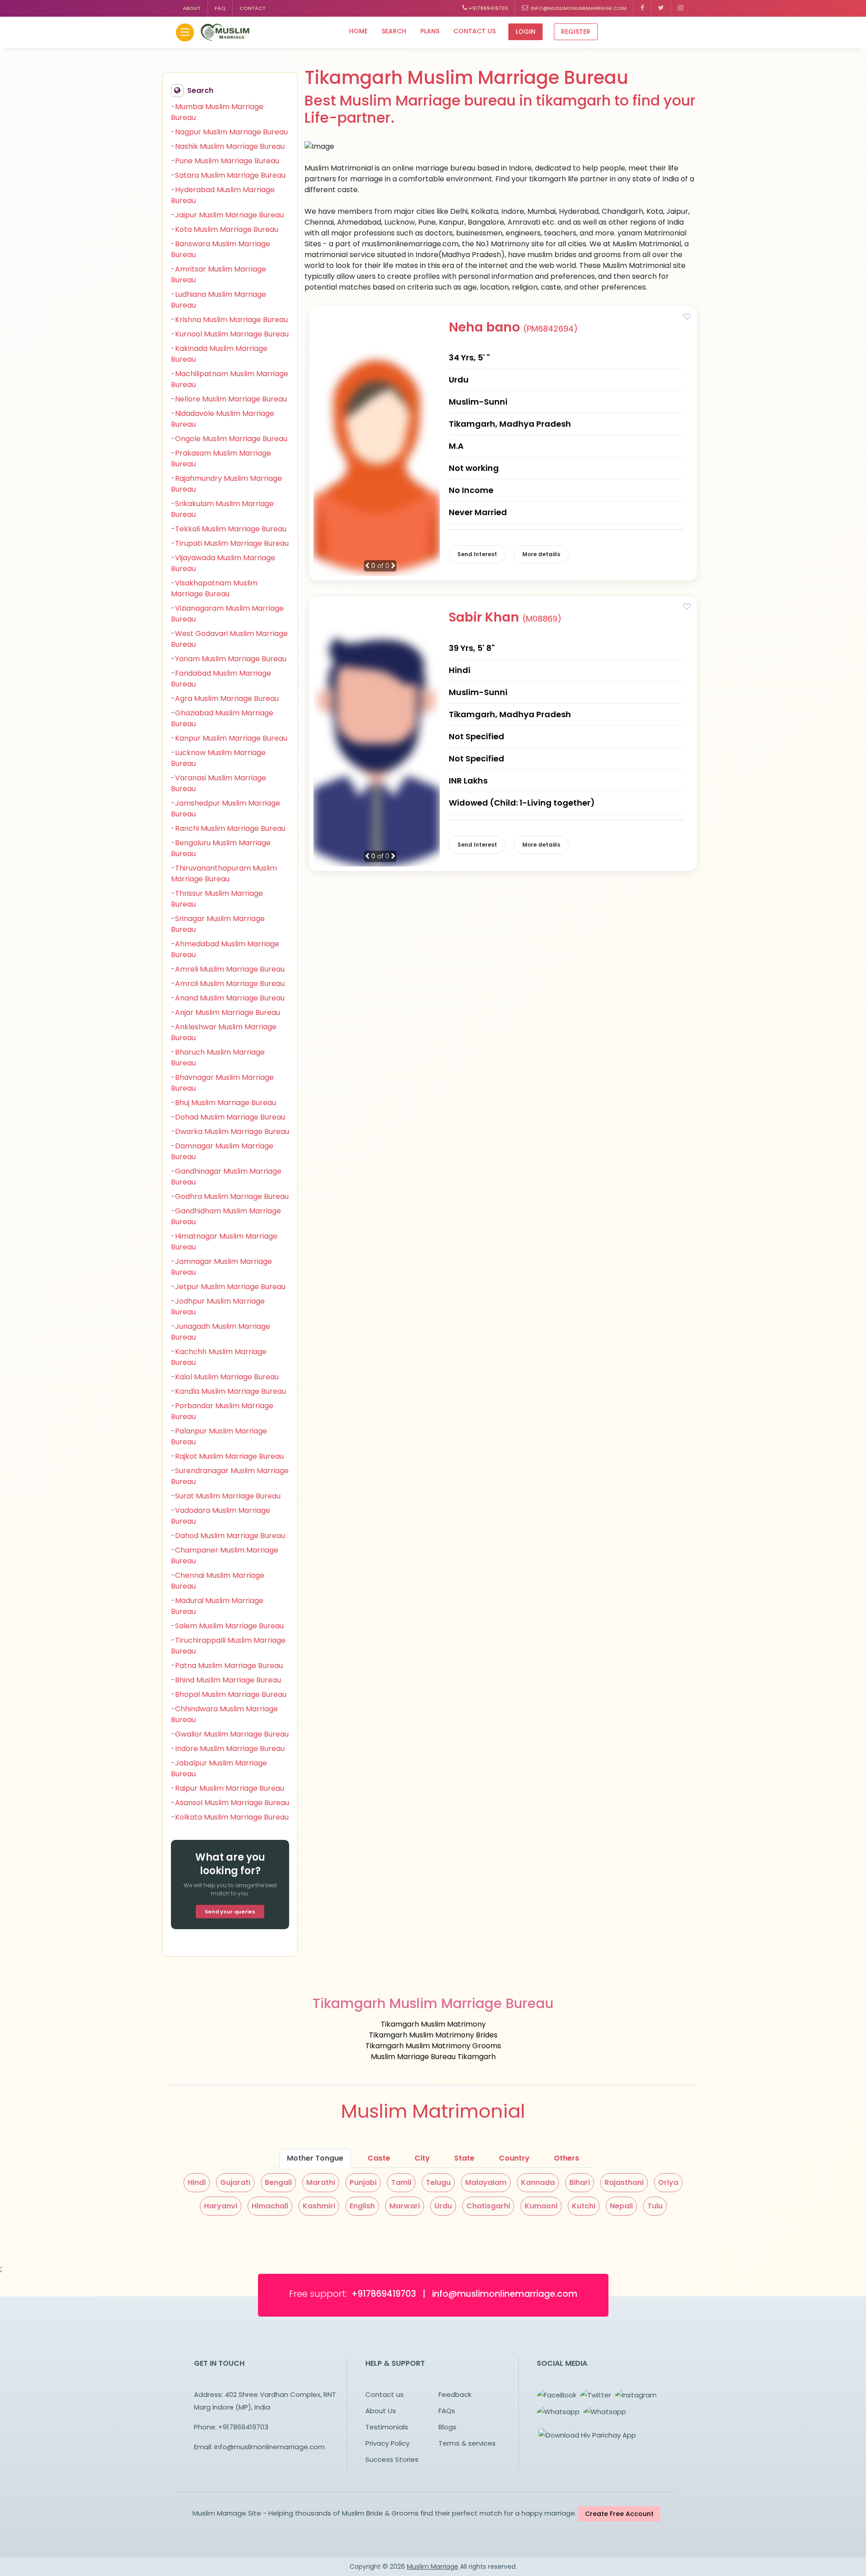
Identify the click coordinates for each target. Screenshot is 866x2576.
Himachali (270, 2206)
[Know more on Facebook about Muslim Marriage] (643, 8)
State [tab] (464, 2158)
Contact (253, 8)
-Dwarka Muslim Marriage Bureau (230, 1131)
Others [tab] (567, 2158)
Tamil (401, 2182)
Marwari (405, 2206)
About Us (381, 2411)
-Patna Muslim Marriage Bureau (227, 1666)
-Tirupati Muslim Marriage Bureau (230, 543)
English (362, 2206)
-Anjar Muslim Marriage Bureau (226, 1012)
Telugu (438, 2182)
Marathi (321, 2182)
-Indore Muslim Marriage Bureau (228, 1749)
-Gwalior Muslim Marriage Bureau (230, 1734)
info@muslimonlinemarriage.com (577, 8)
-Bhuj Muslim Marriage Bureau (223, 1103)
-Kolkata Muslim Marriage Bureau (230, 1817)
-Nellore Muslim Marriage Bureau (229, 399)
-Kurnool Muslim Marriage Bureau (230, 334)
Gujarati (235, 2182)
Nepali (621, 2206)
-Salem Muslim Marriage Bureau (227, 1626)
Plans (430, 31)
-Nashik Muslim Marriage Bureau (228, 146)
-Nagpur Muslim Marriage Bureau (229, 132)
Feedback (455, 2394)
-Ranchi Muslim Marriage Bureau (228, 828)
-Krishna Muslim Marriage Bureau (229, 320)
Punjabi (363, 2182)
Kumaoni (541, 2206)
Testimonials (387, 2427)
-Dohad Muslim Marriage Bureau (228, 1117)
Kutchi (584, 2206)
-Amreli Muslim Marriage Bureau (228, 969)
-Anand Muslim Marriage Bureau (228, 998)
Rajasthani (624, 2182)
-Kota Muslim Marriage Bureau (225, 229)
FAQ (220, 8)
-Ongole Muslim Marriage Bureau (229, 439)
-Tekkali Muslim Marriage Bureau (229, 529)
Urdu (443, 2206)
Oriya (668, 2182)
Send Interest (477, 554)
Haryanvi (221, 2206)
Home (358, 31)
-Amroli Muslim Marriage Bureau (228, 984)
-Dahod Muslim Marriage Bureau (228, 1536)
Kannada (538, 2182)
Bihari (580, 2182)
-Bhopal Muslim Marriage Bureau (229, 1694)
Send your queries (230, 1912)
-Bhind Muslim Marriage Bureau (226, 1680)
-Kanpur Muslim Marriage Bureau (229, 738)
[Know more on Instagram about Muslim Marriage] (681, 8)
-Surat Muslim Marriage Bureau (226, 1496)
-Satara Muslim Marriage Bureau (228, 175)
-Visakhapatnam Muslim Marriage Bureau (214, 588)
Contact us (474, 31)
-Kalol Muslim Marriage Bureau (225, 1377)
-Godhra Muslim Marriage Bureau (230, 1196)
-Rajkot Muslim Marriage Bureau (227, 1456)
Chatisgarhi (488, 2206)
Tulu (655, 2206)
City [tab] (422, 2158)
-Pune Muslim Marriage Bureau (225, 161)
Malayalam (486, 2182)
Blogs (447, 2427)
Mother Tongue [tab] (315, 2158)
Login (525, 32)
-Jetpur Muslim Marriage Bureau (228, 1287)
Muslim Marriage (433, 2567)
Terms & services (467, 2443)
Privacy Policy (387, 2443)
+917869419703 (488, 8)
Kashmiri (319, 2206)
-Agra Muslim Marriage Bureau (225, 698)
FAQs (447, 2411)
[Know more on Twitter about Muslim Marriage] (661, 8)
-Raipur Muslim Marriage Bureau (228, 1788)
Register (576, 32)
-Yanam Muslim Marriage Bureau (229, 659)
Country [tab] (514, 2158)
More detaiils (541, 554)
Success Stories (392, 2459)
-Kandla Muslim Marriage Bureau (228, 1391)
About (192, 8)
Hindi (197, 2182)
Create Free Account (619, 2514)
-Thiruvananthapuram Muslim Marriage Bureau (224, 873)
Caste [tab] (379, 2158)
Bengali (278, 2182)
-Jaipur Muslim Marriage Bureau (227, 215)
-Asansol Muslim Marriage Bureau (230, 1803)
